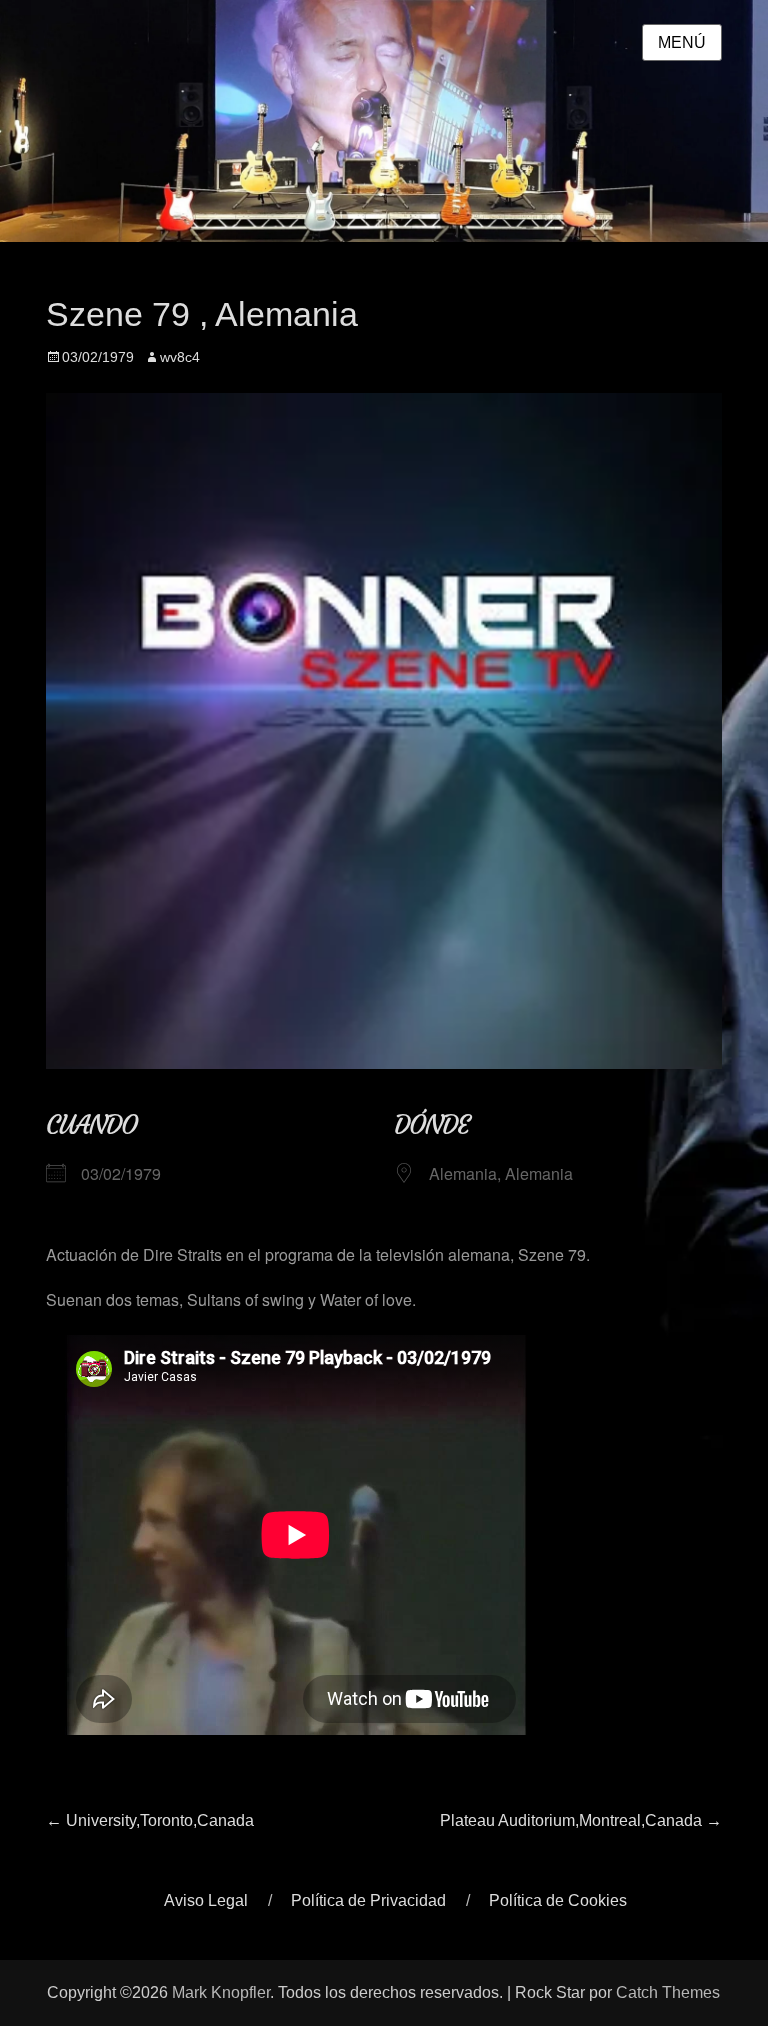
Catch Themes (668, 1992)
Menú (682, 42)
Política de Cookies (558, 1900)
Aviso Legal (206, 1900)
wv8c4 (180, 357)
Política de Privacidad (368, 1900)
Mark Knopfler (221, 1992)
